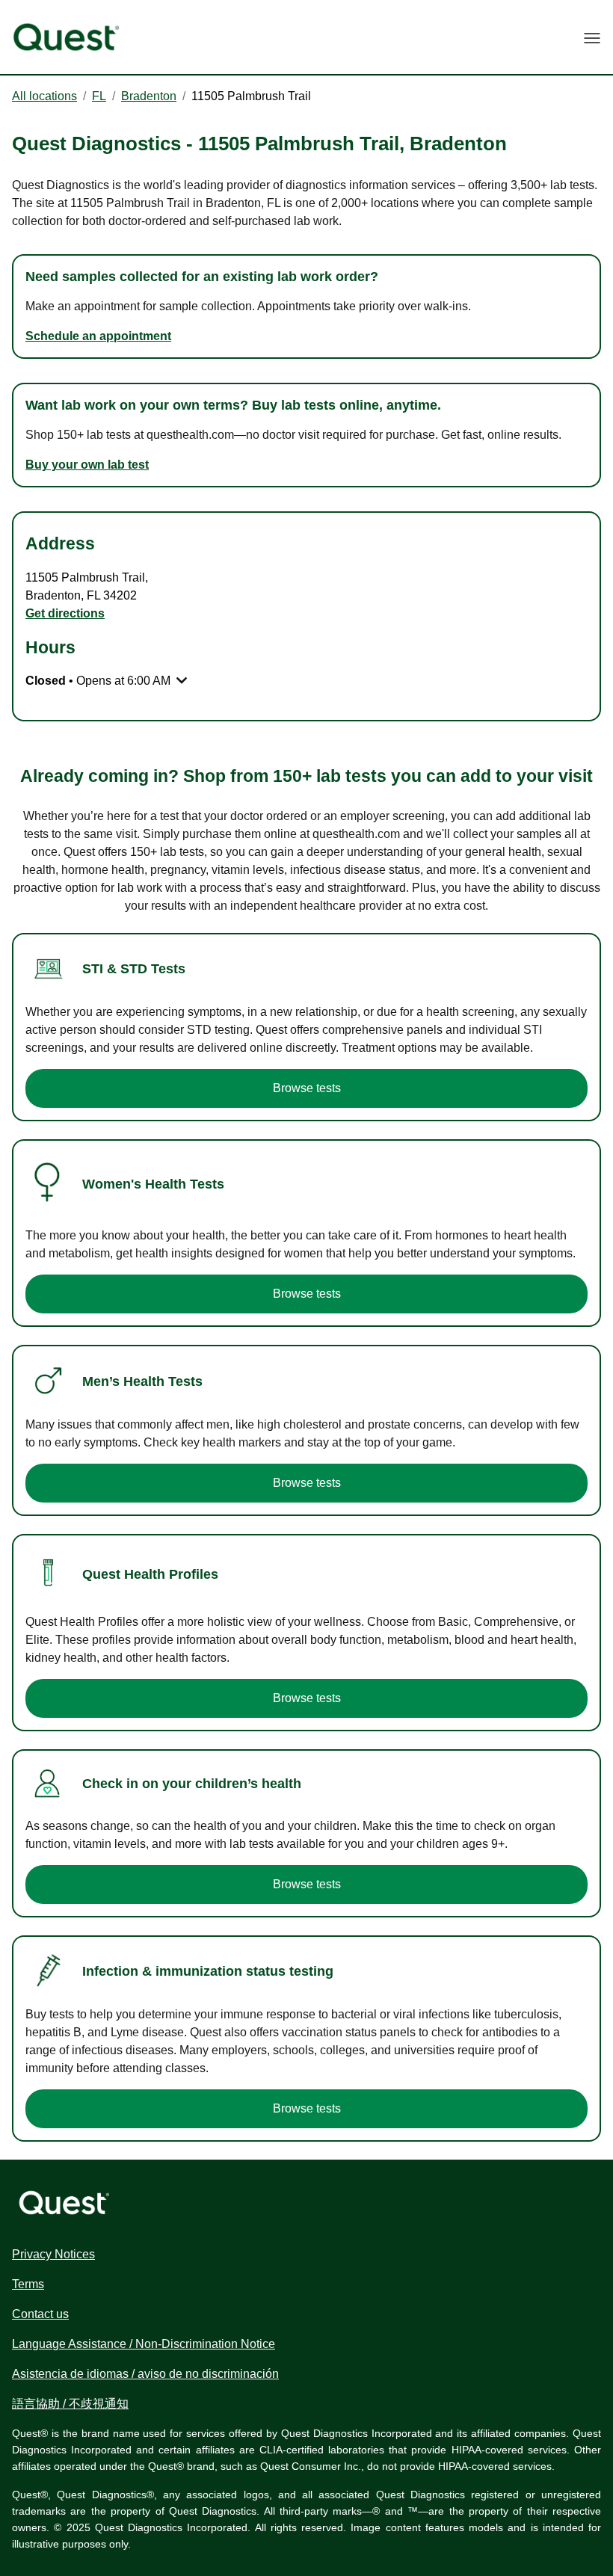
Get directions (65, 613)
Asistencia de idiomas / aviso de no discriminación (145, 2374)
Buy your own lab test (87, 465)
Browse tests (307, 1088)
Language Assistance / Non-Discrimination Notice (144, 2344)
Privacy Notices (53, 2254)
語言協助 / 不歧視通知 (70, 2404)
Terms (28, 2284)
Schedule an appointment (98, 336)
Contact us (40, 2314)
